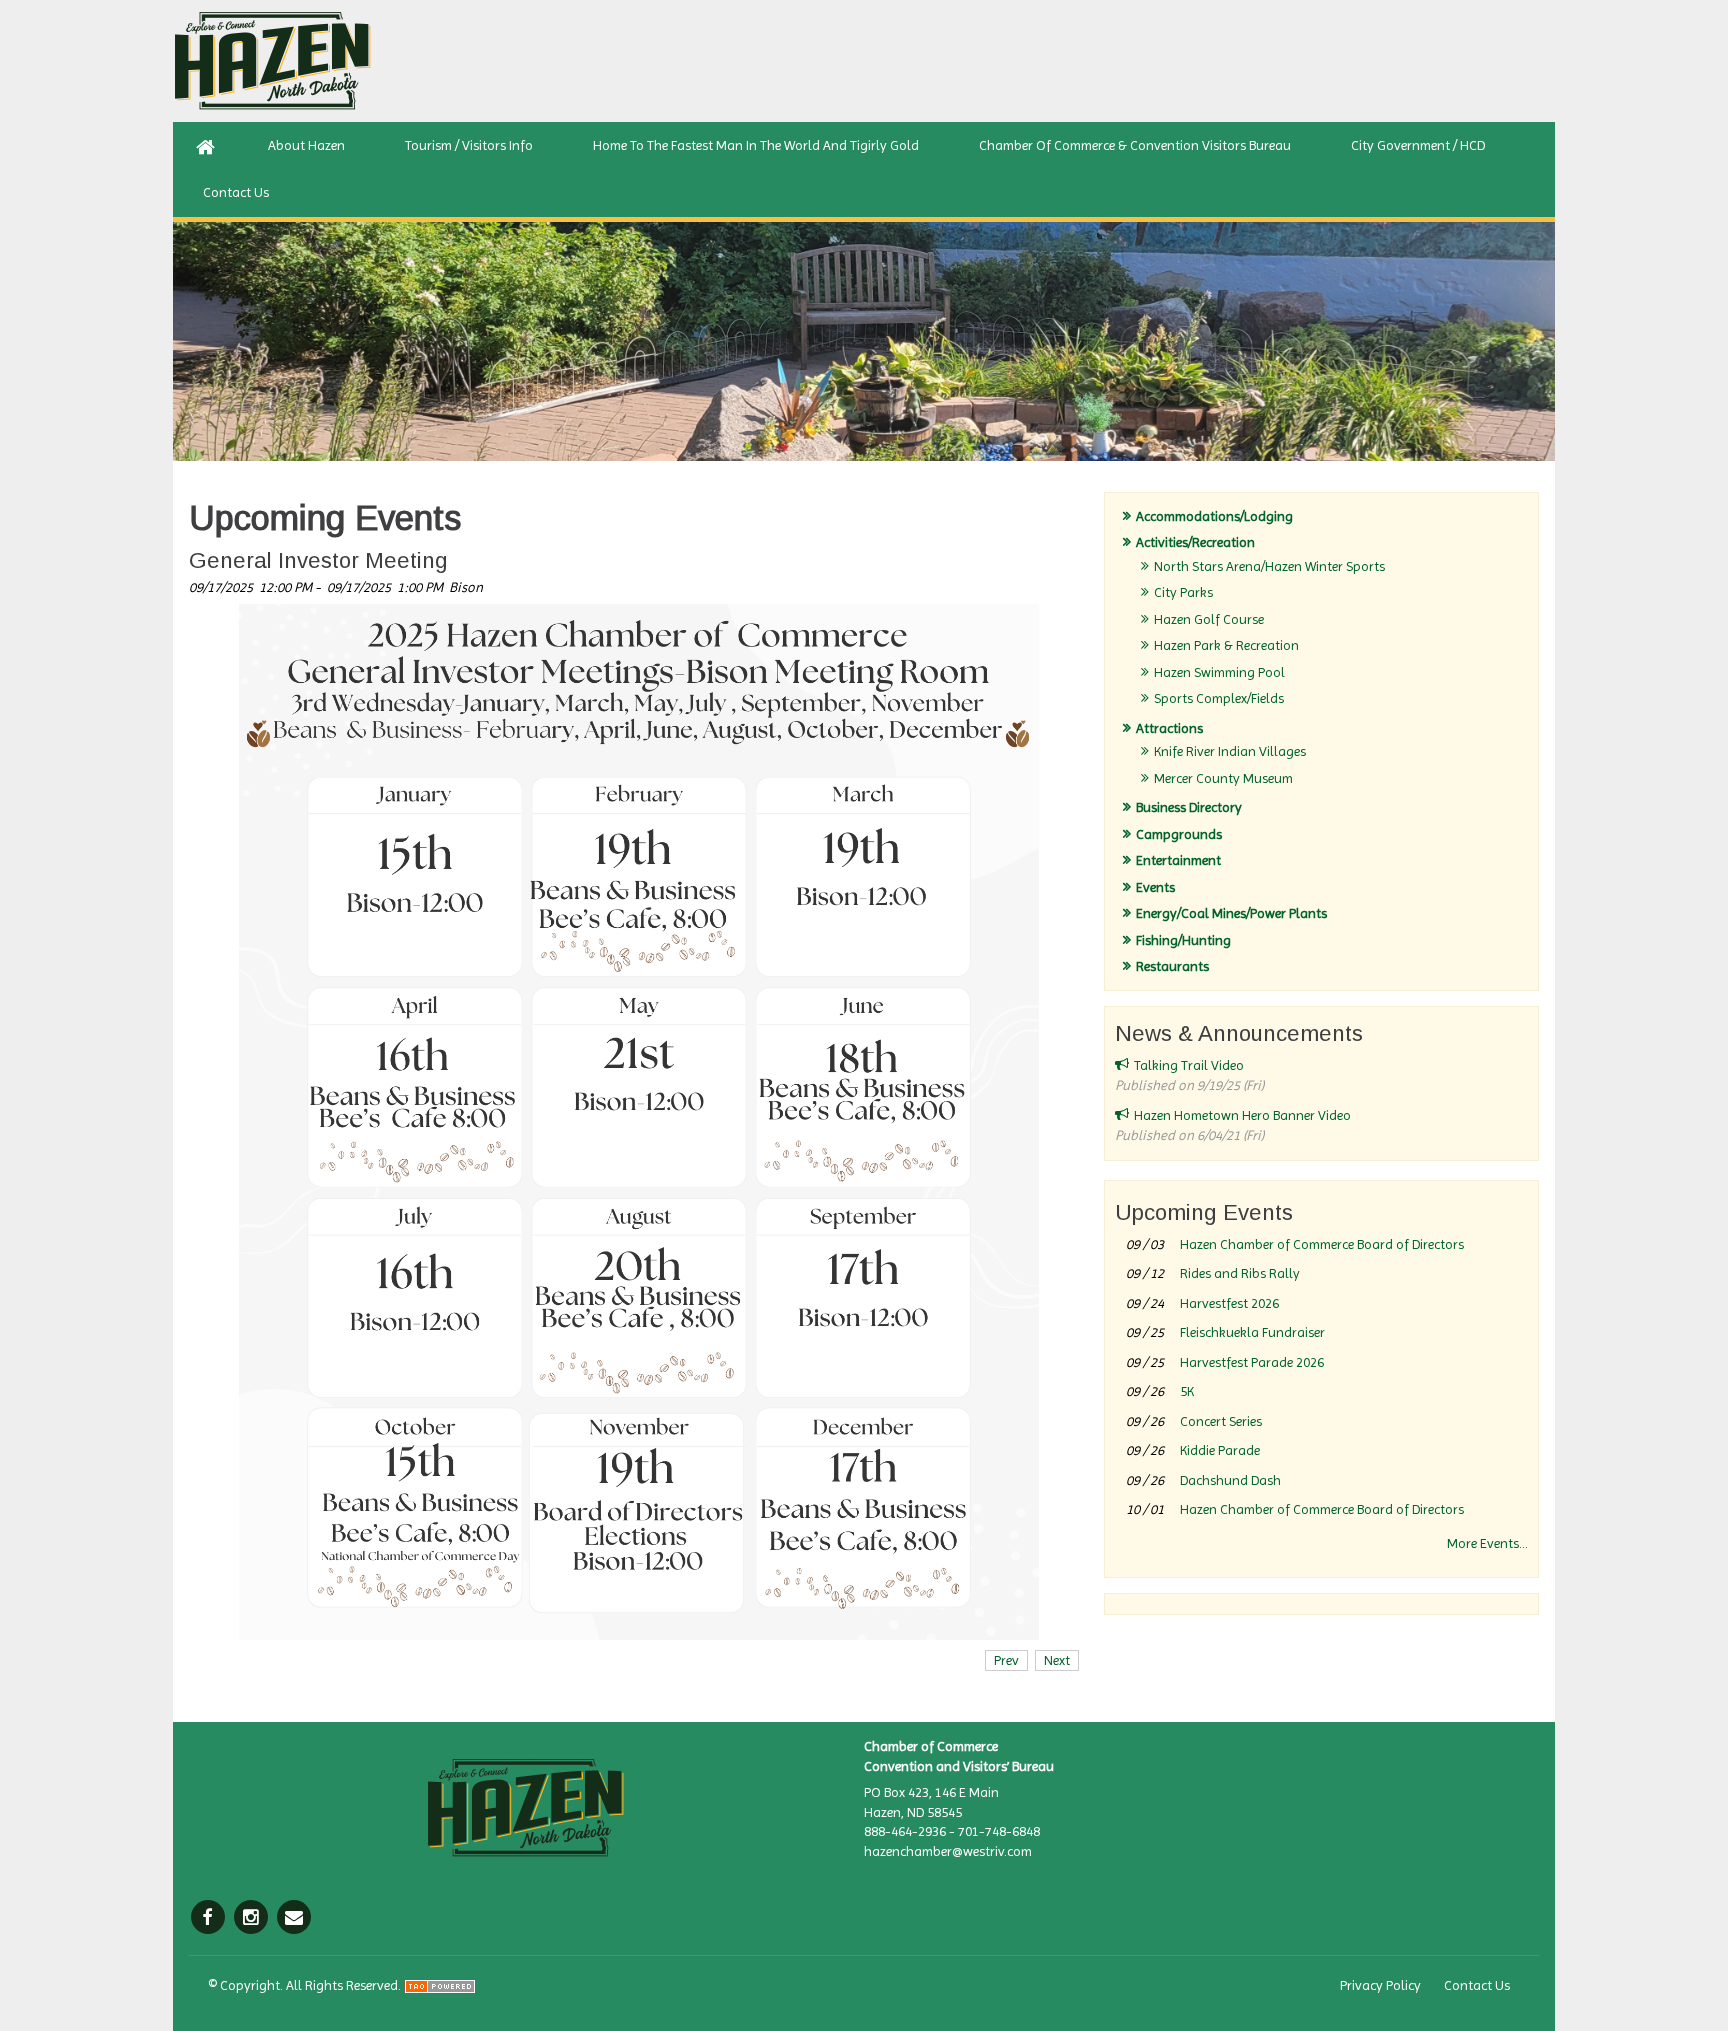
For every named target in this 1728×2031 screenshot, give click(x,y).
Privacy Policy (1380, 1985)
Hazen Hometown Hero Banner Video (1242, 1115)
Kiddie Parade (1220, 1450)
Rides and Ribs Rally (1240, 1273)
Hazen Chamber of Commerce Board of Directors (1322, 1244)
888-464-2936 (905, 1831)
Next (1057, 1660)
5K (1187, 1391)
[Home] (205, 145)
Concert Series (1221, 1421)
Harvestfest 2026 (1229, 1303)
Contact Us (1477, 1985)
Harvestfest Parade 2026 (1252, 1362)
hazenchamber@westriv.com (948, 1851)
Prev (1006, 1660)
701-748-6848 (999, 1831)
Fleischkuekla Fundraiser (1252, 1332)
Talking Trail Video (1189, 1065)
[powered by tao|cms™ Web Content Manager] (440, 1985)
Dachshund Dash (1230, 1480)
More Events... (1487, 1543)
